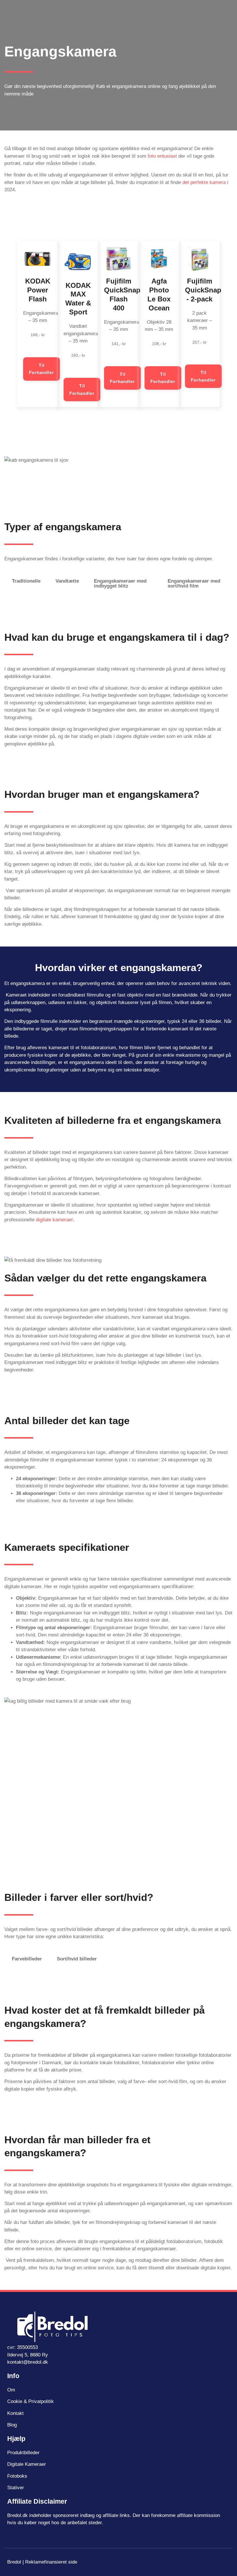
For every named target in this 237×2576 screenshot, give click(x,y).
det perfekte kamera (203, 182)
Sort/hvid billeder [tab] (77, 1959)
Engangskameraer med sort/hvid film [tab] (194, 583)
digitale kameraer (54, 1220)
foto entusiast (162, 156)
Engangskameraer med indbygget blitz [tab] (120, 583)
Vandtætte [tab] (67, 581)
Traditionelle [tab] (26, 581)
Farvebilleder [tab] (27, 1959)
